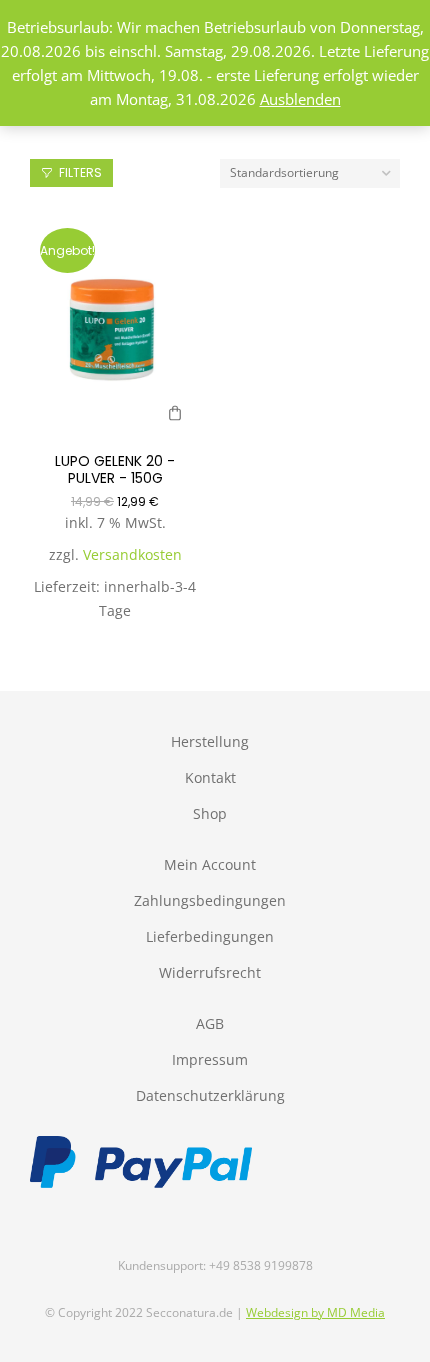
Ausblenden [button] (300, 99)
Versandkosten (132, 555)
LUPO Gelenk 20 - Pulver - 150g (115, 469)
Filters (80, 172)
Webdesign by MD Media (315, 1312)
